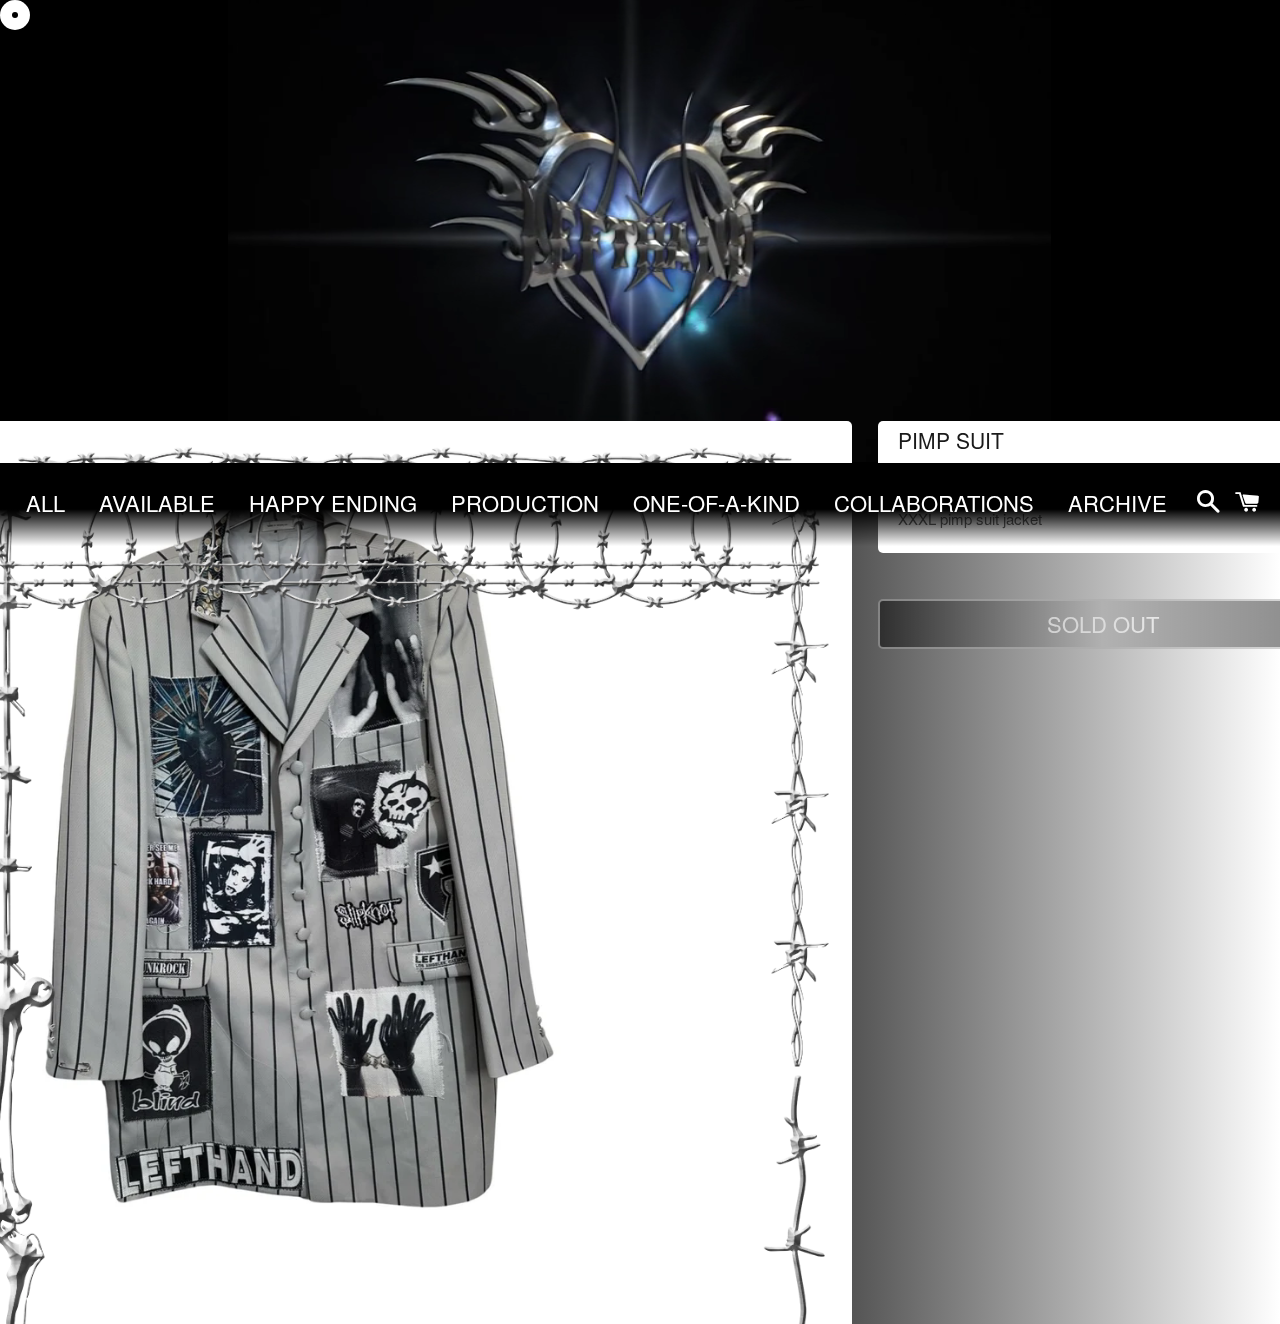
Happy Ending (333, 502)
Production (525, 502)
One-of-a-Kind (716, 502)
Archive (1117, 502)
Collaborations (934, 502)
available (157, 502)
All (45, 502)
